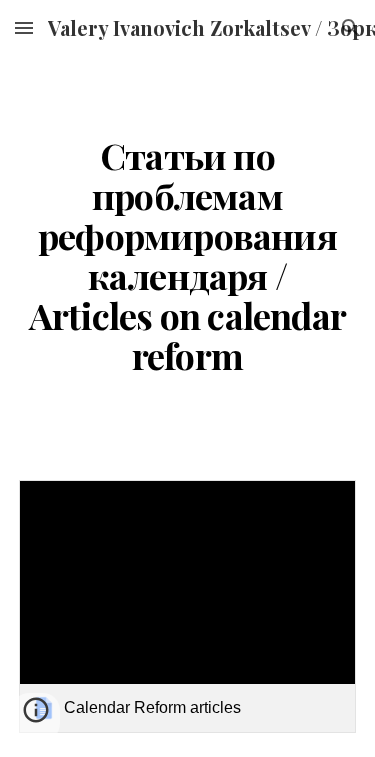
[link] (188, 606)
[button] (24, 27)
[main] (188, 256)
